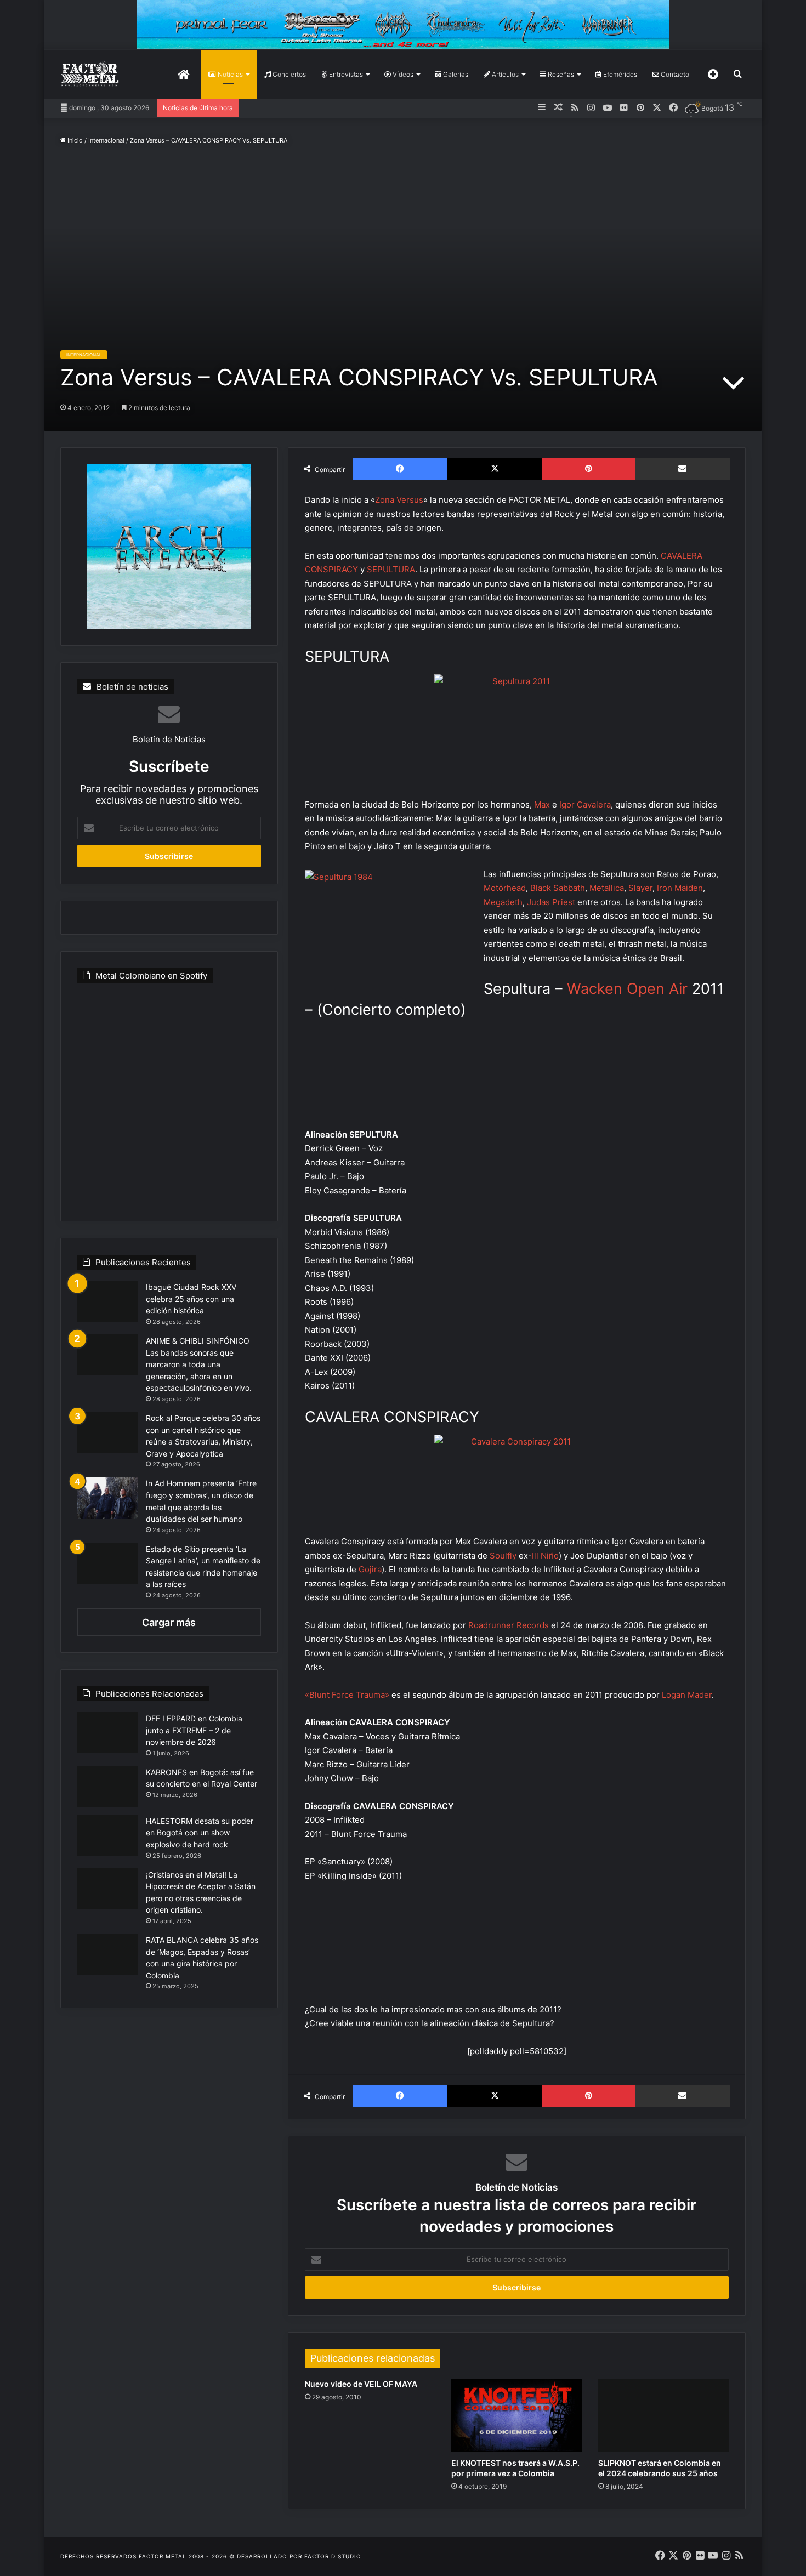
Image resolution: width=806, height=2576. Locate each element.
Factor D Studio (333, 2556)
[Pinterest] (588, 469)
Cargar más (169, 1622)
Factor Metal (163, 2556)
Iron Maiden (680, 888)
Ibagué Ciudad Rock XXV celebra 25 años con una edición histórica (191, 1299)
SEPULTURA (391, 569)
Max (543, 804)
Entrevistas (345, 74)
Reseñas (560, 74)
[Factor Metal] (90, 74)
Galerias (455, 74)
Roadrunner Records (509, 1625)
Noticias (229, 74)
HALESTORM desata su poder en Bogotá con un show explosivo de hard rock (200, 1833)
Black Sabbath (558, 888)
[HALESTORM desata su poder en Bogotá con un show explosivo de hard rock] (107, 1835)
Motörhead (505, 888)
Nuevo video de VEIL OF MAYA (361, 2384)
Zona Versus (399, 500)
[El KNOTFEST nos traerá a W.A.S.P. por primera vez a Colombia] (516, 2415)
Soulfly (503, 1556)
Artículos (504, 74)
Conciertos (288, 74)
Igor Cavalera (585, 804)
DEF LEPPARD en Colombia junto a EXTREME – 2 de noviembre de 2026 (194, 1730)
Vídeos (402, 74)
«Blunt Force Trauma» (347, 1695)
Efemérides (619, 74)
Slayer (640, 888)
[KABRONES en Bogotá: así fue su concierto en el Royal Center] (107, 1786)
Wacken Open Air (627, 989)
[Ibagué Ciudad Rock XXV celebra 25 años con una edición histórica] (107, 1301)
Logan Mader (687, 1695)
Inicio (74, 140)
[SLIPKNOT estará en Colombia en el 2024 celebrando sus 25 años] (663, 2415)
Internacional (106, 140)
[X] (495, 469)
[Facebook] (400, 469)
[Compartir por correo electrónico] (683, 469)
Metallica (607, 888)
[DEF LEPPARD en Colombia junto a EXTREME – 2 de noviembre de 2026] (107, 1733)
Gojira (370, 1569)
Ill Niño (545, 1556)
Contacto (674, 74)
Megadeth (503, 902)
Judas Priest (551, 902)
